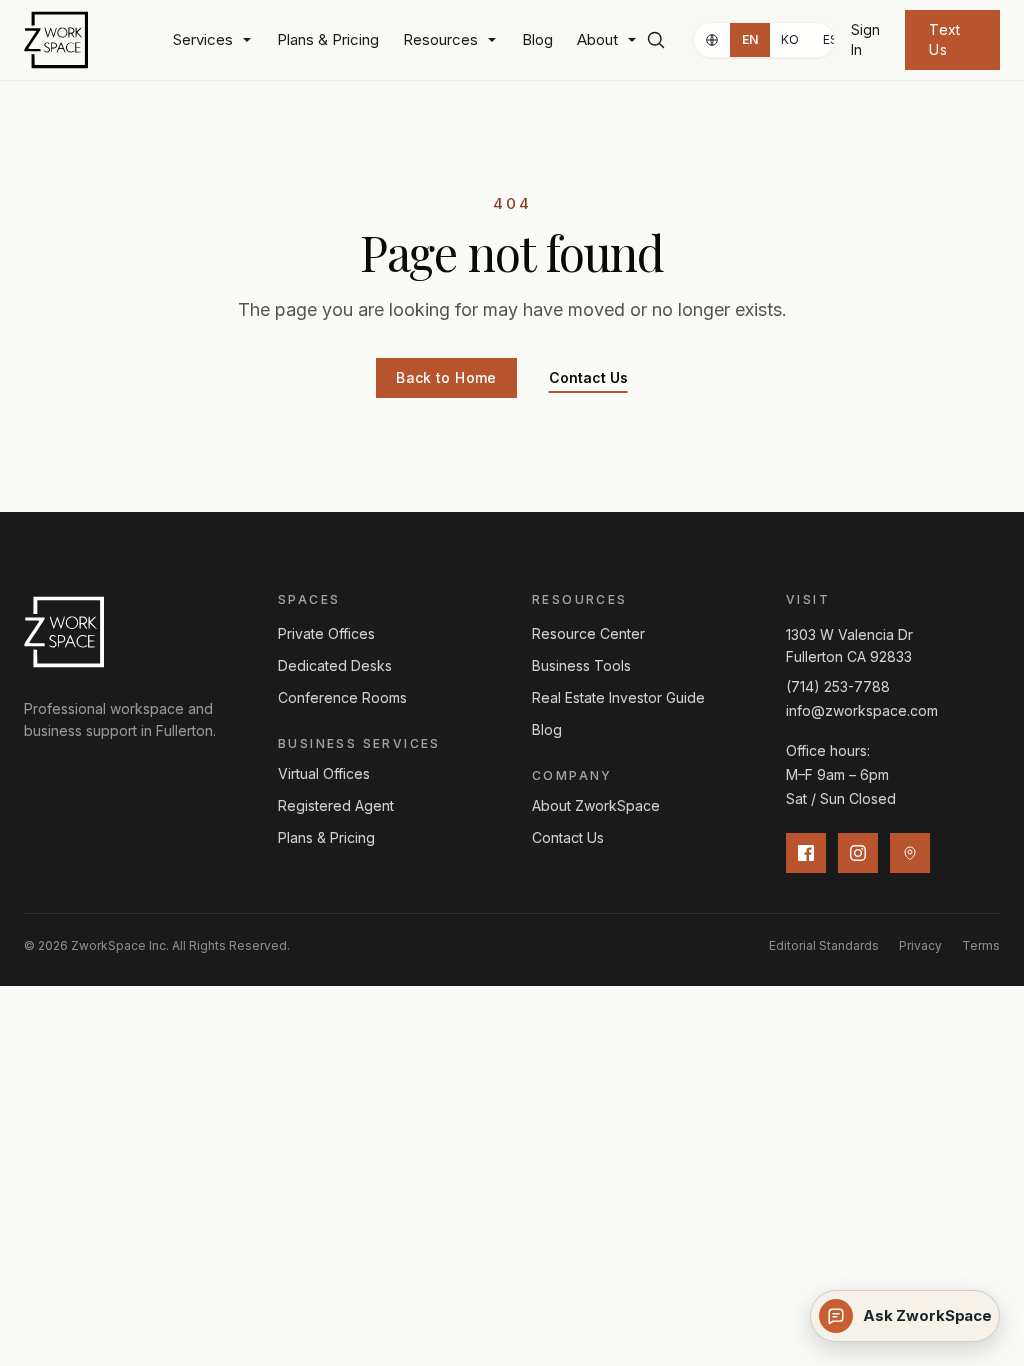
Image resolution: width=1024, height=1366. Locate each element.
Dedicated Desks (335, 665)
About (597, 39)
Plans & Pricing (328, 39)
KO (790, 39)
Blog (537, 39)
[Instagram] (858, 853)
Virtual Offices (324, 773)
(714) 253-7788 (838, 686)
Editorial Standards (824, 945)
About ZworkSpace (596, 805)
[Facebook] (806, 853)
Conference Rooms (342, 697)
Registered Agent (336, 805)
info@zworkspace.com (862, 710)
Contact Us (588, 377)
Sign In (865, 39)
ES (831, 39)
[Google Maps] (910, 853)
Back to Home (446, 377)
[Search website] (655, 40)
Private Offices (326, 633)
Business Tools (581, 665)
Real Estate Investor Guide (618, 697)
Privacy (920, 945)
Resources (440, 39)
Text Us (944, 39)
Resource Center (588, 633)
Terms (981, 945)
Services (203, 39)
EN (750, 39)
